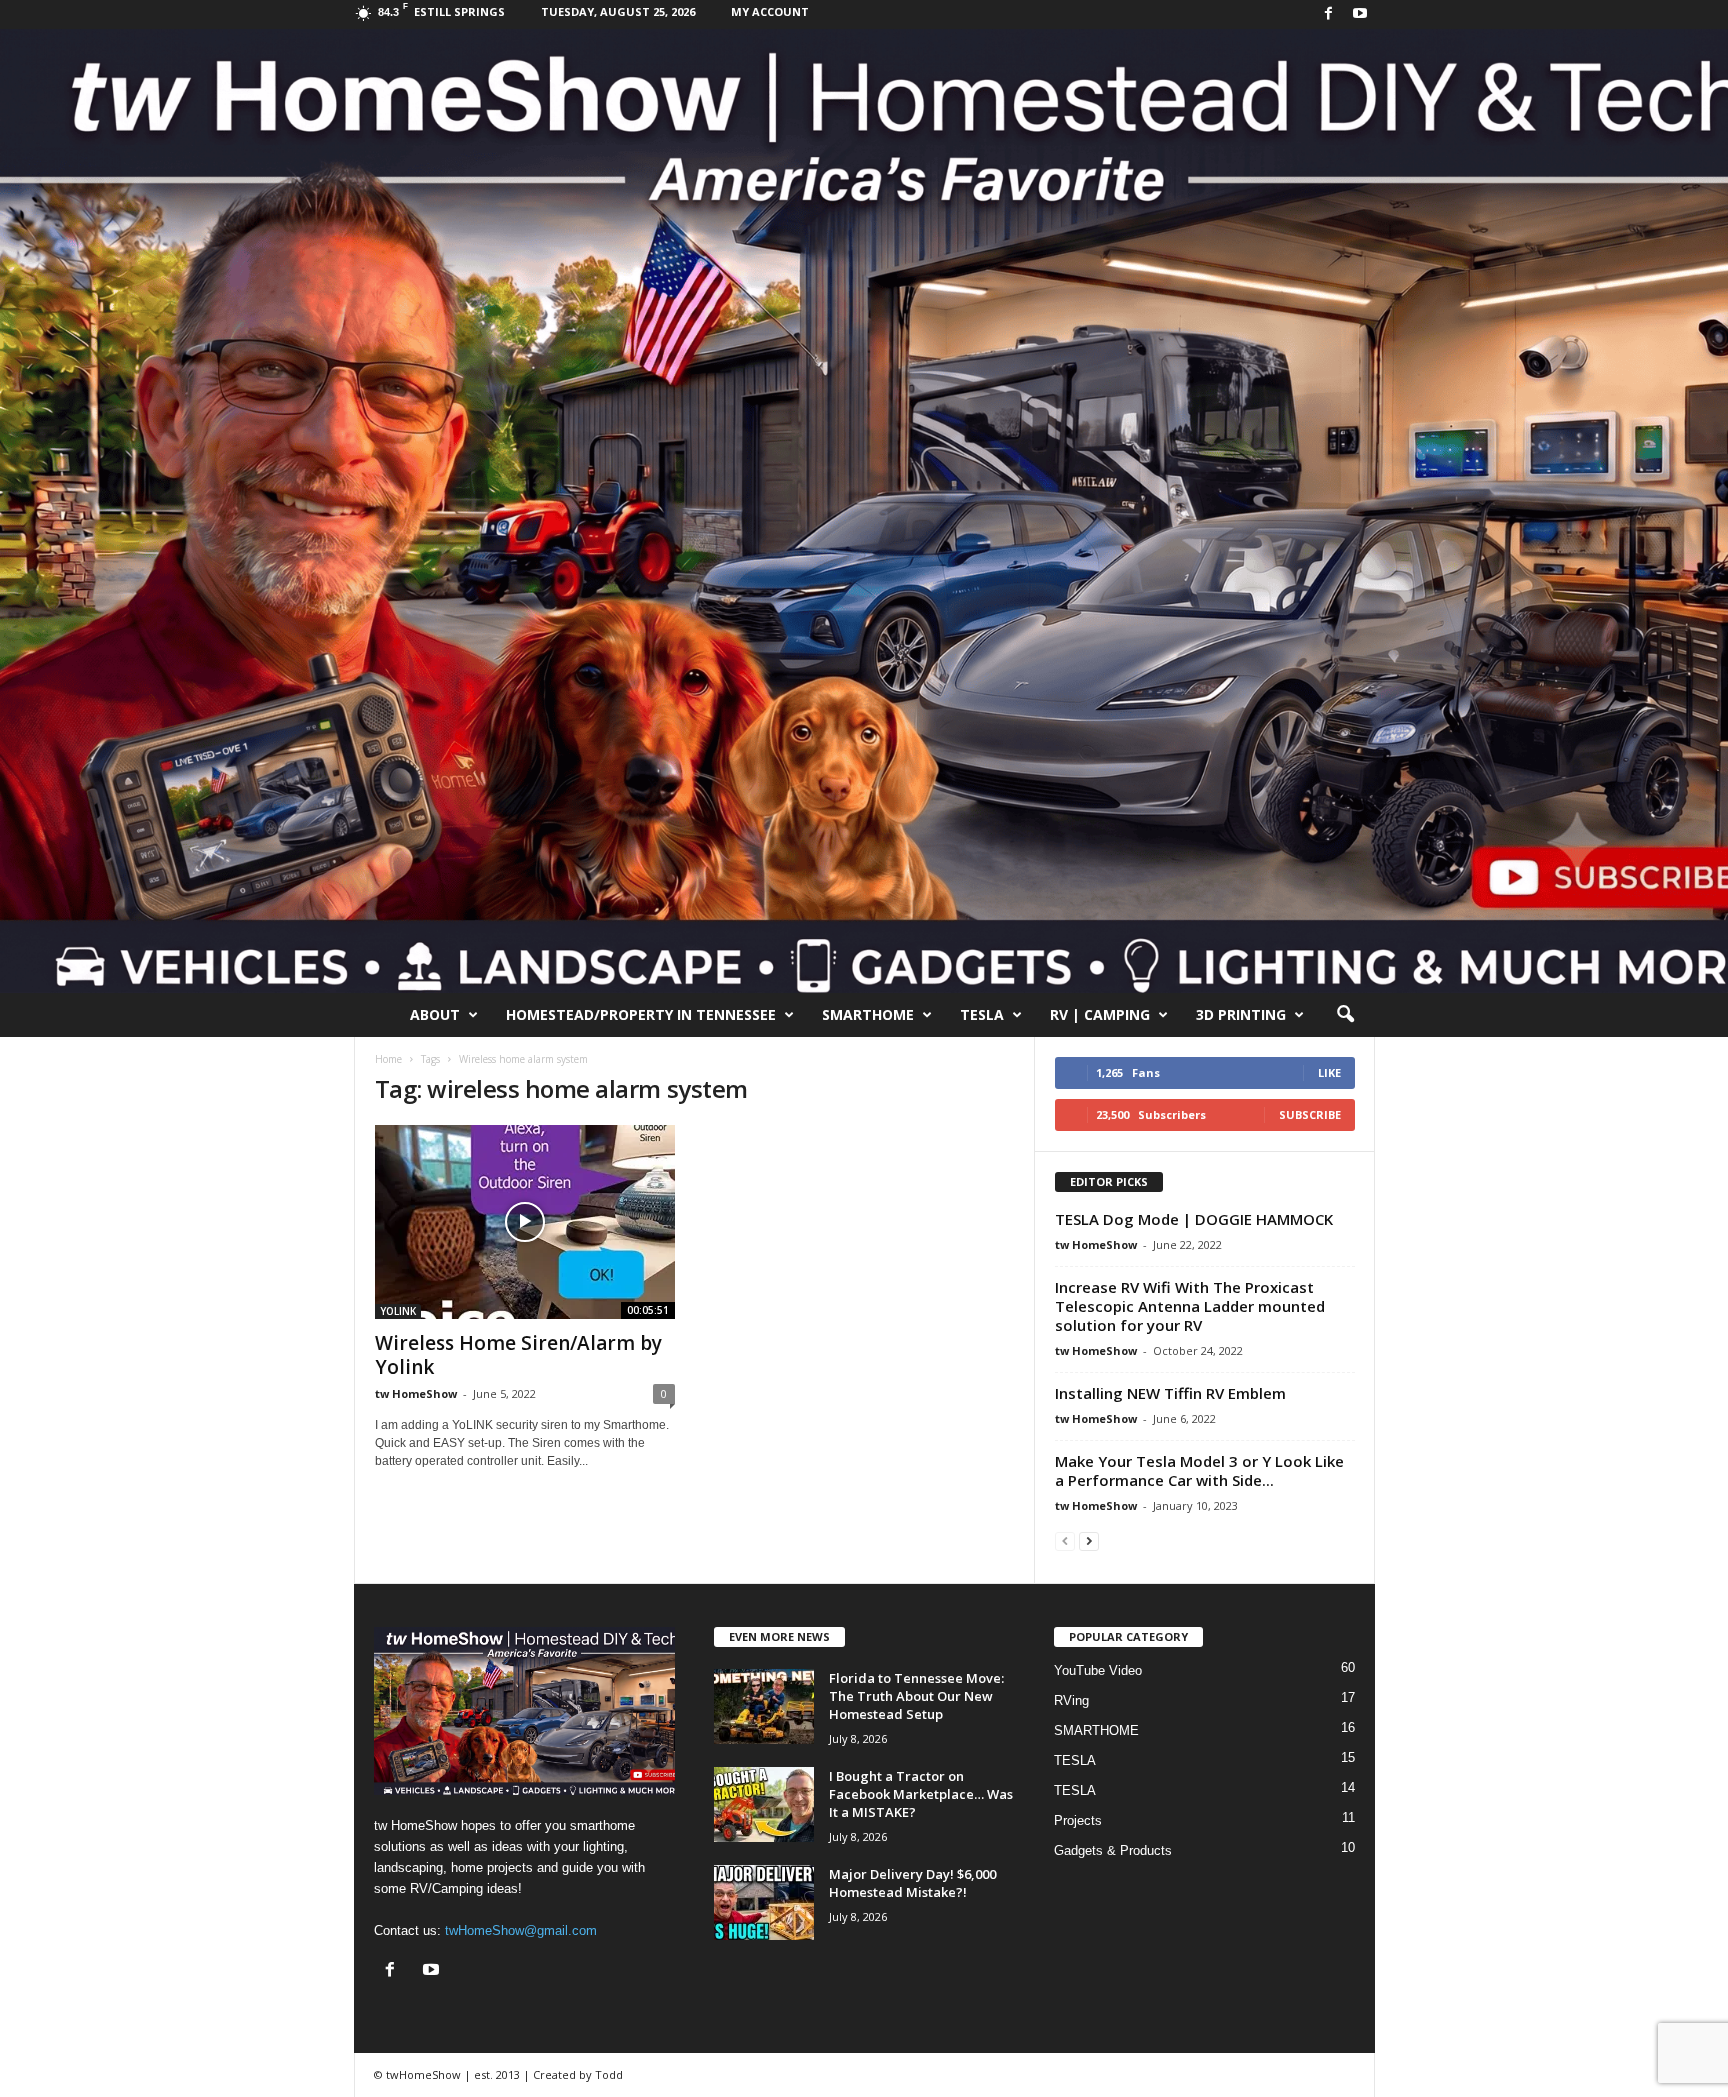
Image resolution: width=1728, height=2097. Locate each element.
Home (388, 1059)
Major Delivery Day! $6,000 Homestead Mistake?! (912, 1883)
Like (1329, 1072)
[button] (1345, 1015)
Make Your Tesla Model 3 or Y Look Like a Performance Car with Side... (1199, 1470)
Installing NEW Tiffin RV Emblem (1170, 1393)
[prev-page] (1065, 1540)
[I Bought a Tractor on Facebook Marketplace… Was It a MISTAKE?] (764, 1804)
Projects (1078, 1820)
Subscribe (1310, 1114)
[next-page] (1089, 1540)
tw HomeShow (416, 1393)
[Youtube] (1360, 14)
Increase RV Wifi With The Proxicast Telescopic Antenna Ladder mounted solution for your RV (1190, 1306)
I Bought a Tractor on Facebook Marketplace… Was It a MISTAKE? (921, 1794)
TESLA (982, 1014)
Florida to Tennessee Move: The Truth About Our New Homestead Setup (916, 1696)
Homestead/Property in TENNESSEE (641, 1014)
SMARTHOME (868, 1014)
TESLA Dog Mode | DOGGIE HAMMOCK (1194, 1219)
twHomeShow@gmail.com (521, 1930)
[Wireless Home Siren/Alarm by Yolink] (525, 1222)
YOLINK (398, 1311)
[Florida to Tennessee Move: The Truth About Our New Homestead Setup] (764, 1706)
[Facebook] (1329, 14)
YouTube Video (1098, 1670)
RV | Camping (1100, 1014)
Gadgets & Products (1113, 1850)
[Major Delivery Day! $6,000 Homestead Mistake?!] (764, 1902)
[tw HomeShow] (864, 511)
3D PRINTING (1241, 1014)
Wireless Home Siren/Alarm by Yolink (518, 1355)
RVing (1071, 1700)
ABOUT (435, 1014)
